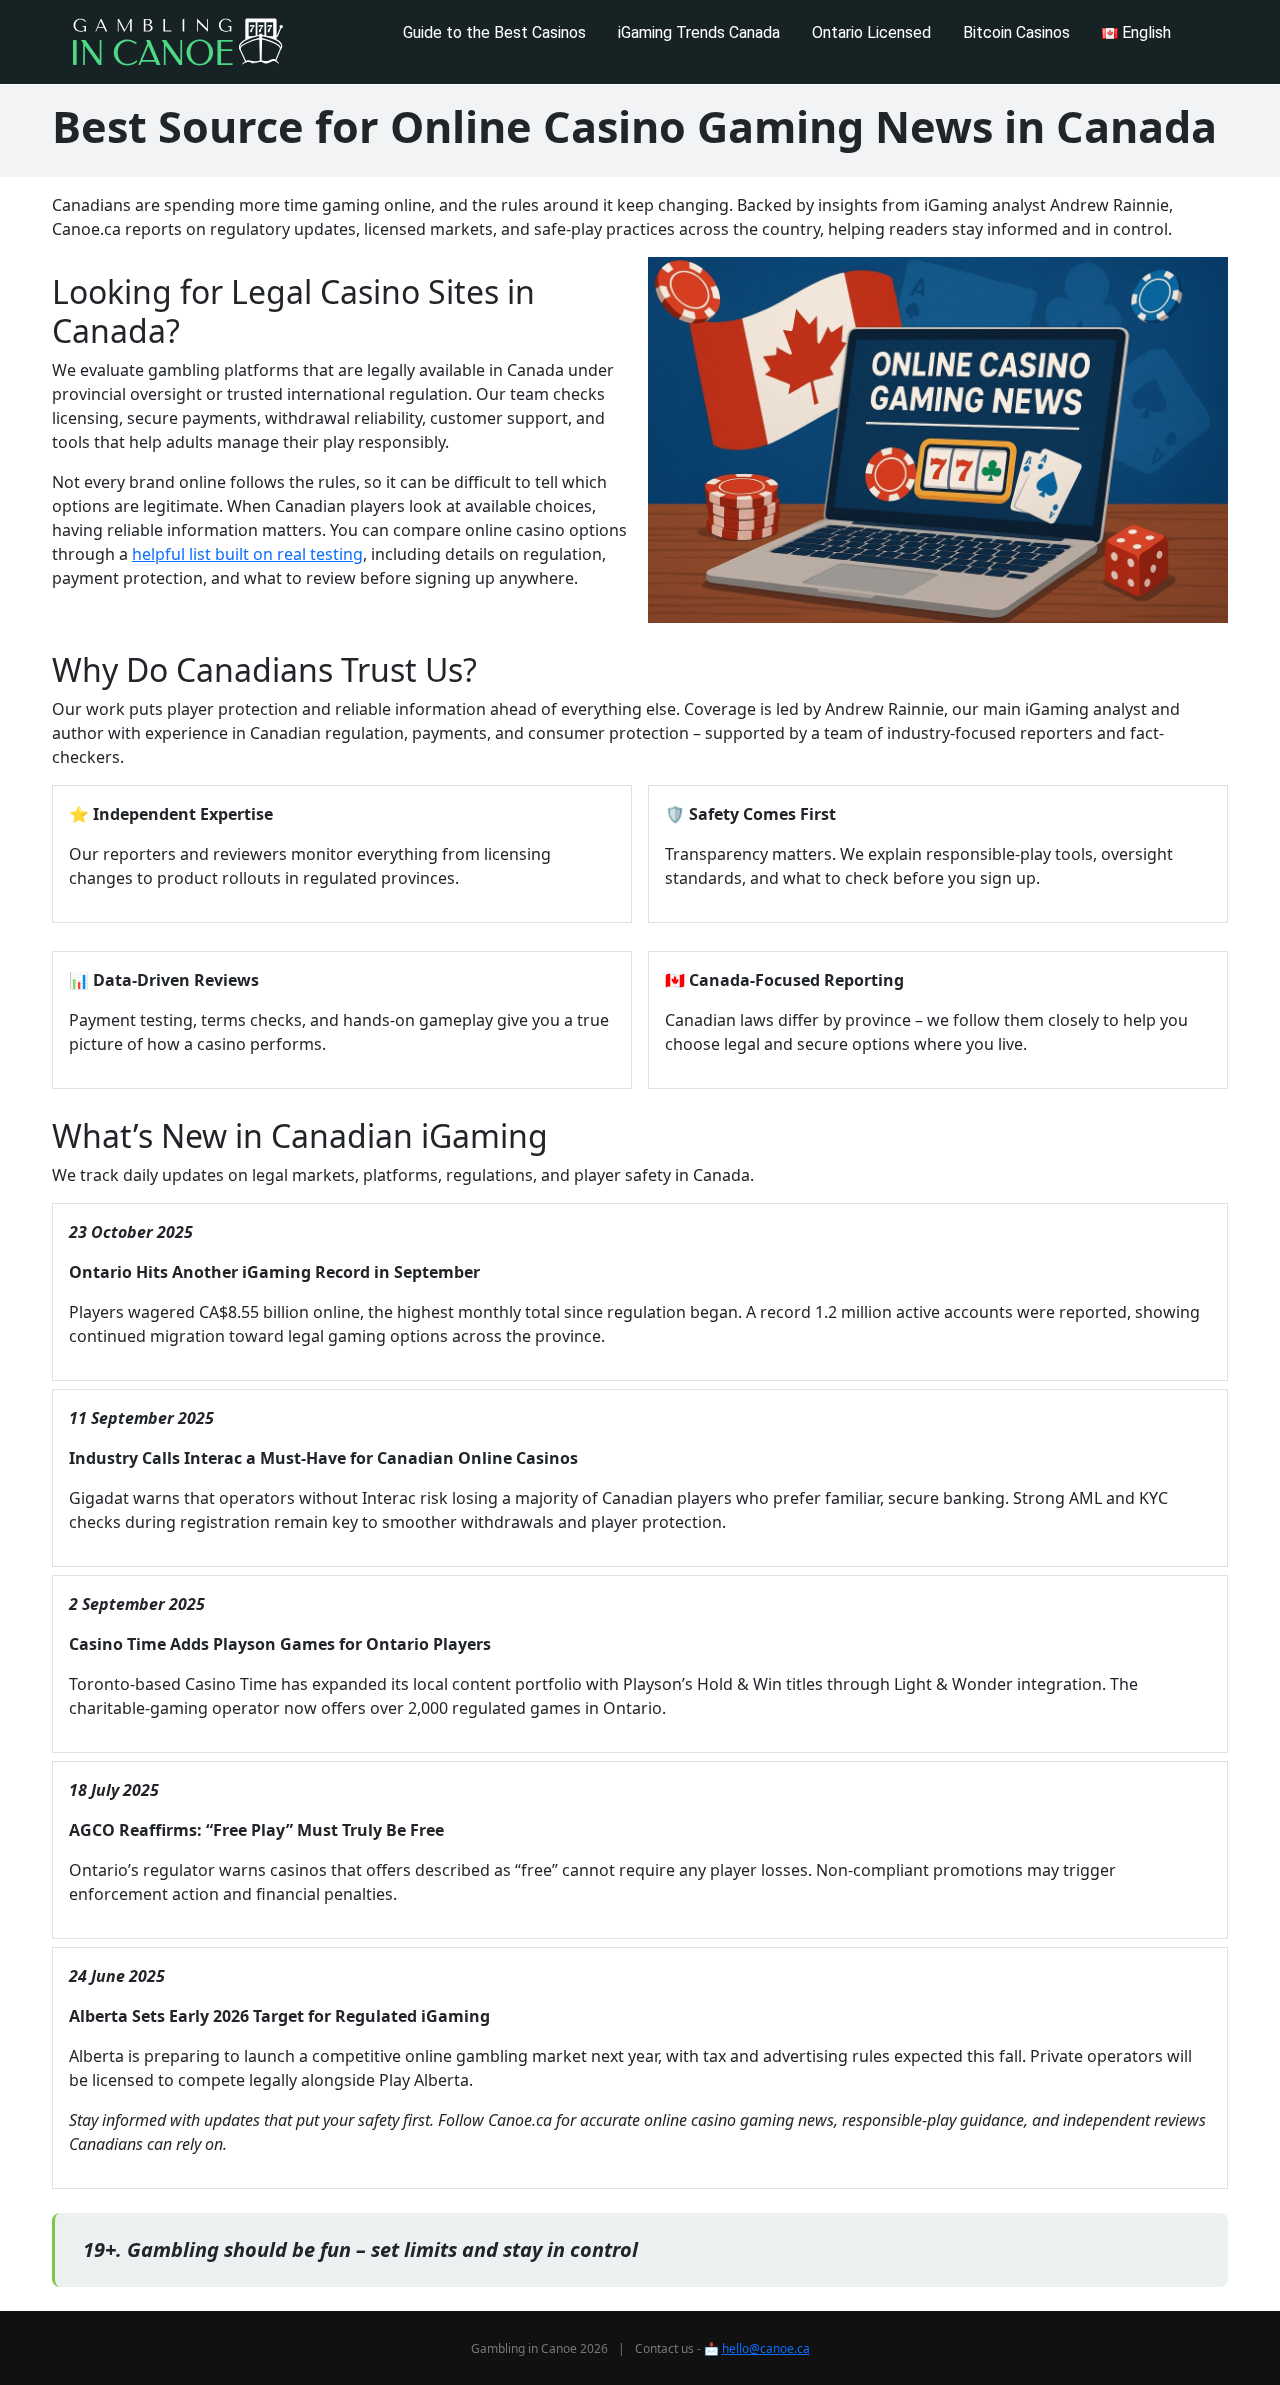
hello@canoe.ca (766, 2348)
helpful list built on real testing (247, 554)
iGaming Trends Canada (699, 32)
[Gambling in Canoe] (177, 42)
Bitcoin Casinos (1016, 32)
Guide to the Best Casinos (494, 32)
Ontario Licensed (871, 32)
